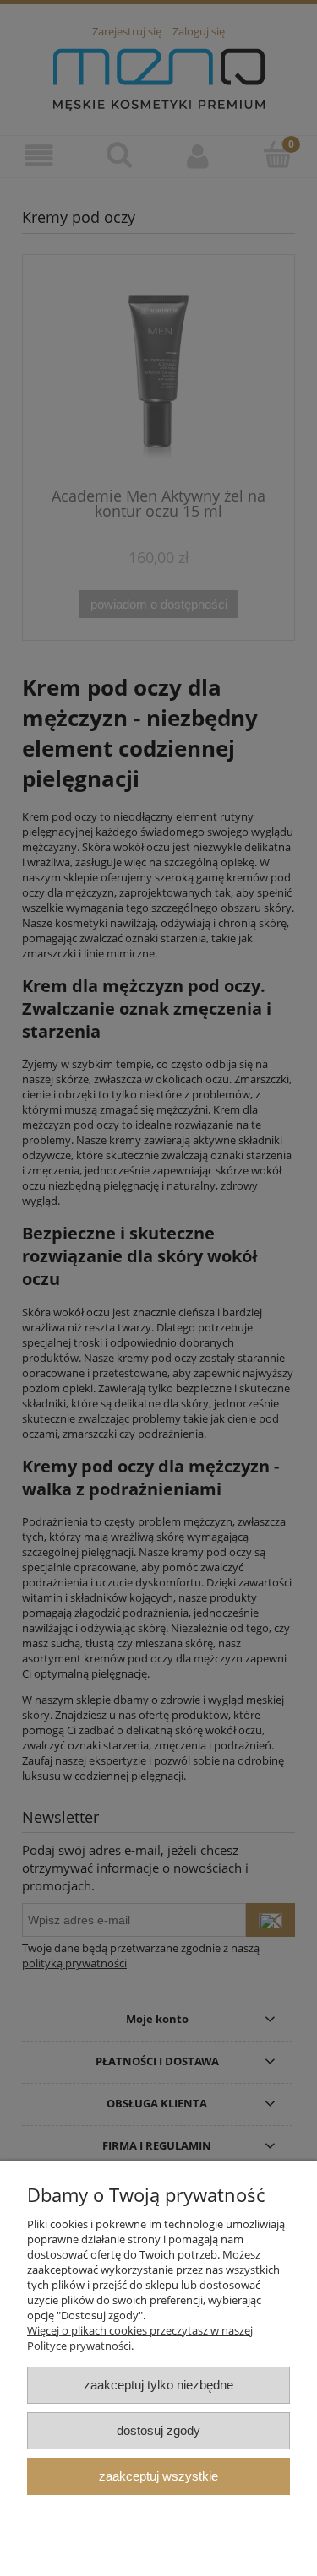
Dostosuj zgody (158, 2430)
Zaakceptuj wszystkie (158, 2476)
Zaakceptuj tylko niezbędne (158, 2385)
